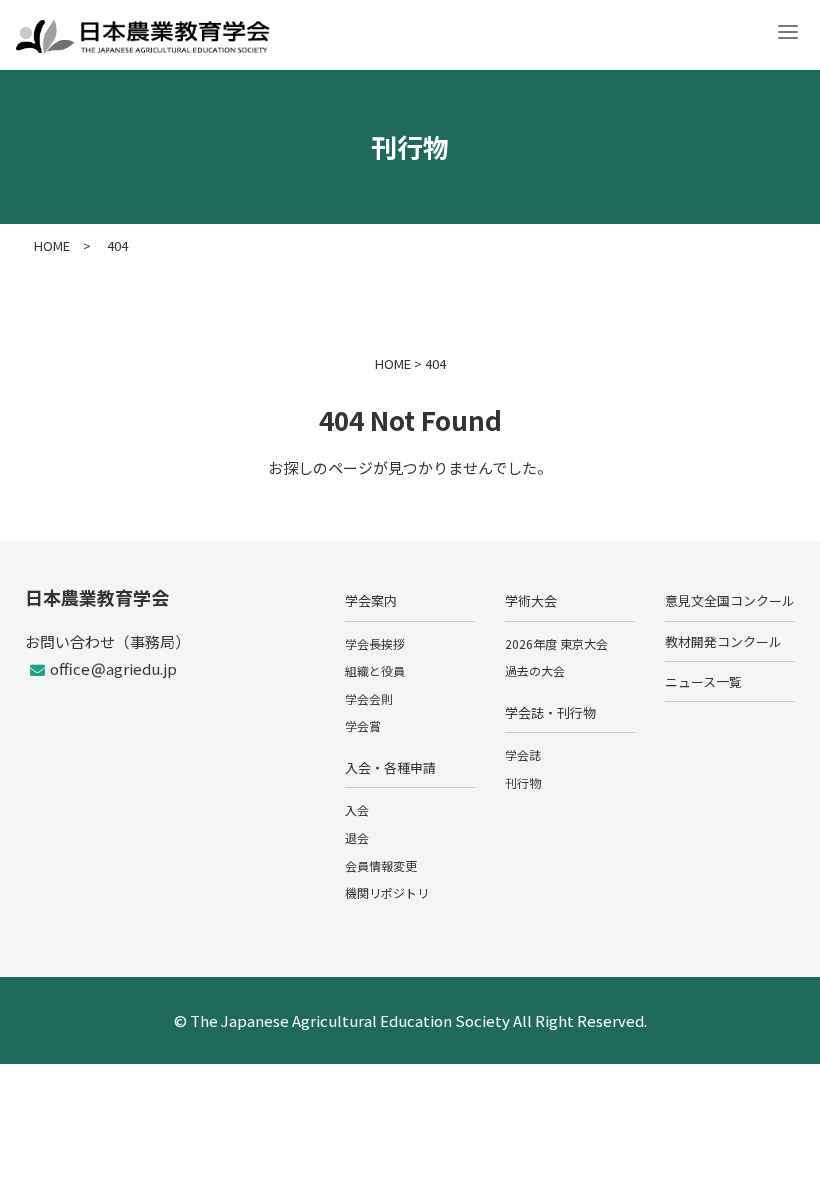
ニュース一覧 (703, 681)
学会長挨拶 (375, 643)
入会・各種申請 (390, 767)
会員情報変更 (381, 865)
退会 (357, 837)
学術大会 (531, 600)
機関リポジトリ (387, 892)
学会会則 (369, 698)
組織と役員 (375, 670)
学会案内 (371, 600)
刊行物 (523, 782)
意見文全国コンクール (730, 600)
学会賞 (363, 725)
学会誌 (523, 754)
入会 (357, 809)
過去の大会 (535, 670)
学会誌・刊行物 (550, 712)
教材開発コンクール (723, 641)
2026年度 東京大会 (556, 643)
